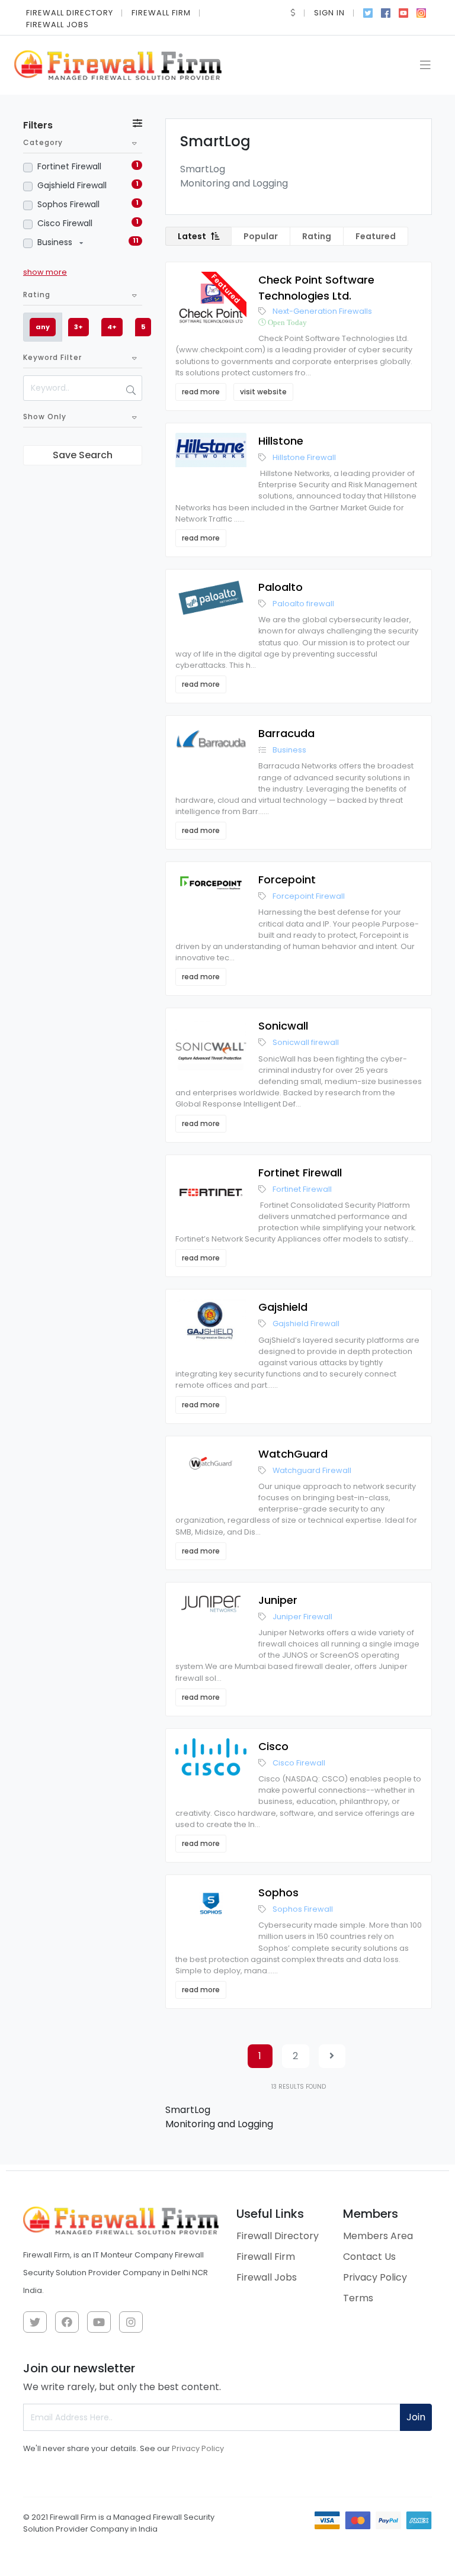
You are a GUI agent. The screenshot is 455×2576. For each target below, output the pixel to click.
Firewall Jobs (57, 25)
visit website (263, 392)
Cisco (273, 1746)
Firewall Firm (161, 13)
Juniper (278, 1600)
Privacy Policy (375, 2277)
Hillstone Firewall (304, 457)
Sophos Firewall (68, 204)
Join (416, 2417)
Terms (358, 2298)
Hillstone (281, 441)
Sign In (329, 13)
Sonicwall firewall (306, 1042)
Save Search (83, 455)
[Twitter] (368, 12)
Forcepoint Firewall (309, 896)
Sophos (278, 1892)
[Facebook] (386, 12)
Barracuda (286, 733)
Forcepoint (287, 879)
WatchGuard (293, 1454)
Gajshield (283, 1307)
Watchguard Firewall (312, 1470)
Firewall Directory (70, 13)
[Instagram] (421, 12)
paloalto (281, 587)
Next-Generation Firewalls (322, 311)
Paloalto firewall (303, 604)
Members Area (378, 2236)
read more (201, 392)
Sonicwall (283, 1026)
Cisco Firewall (65, 223)
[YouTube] (403, 12)
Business (56, 242)
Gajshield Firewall (72, 185)
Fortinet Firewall (69, 166)
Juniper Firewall (302, 1617)
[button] (293, 13)
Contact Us (369, 2257)
